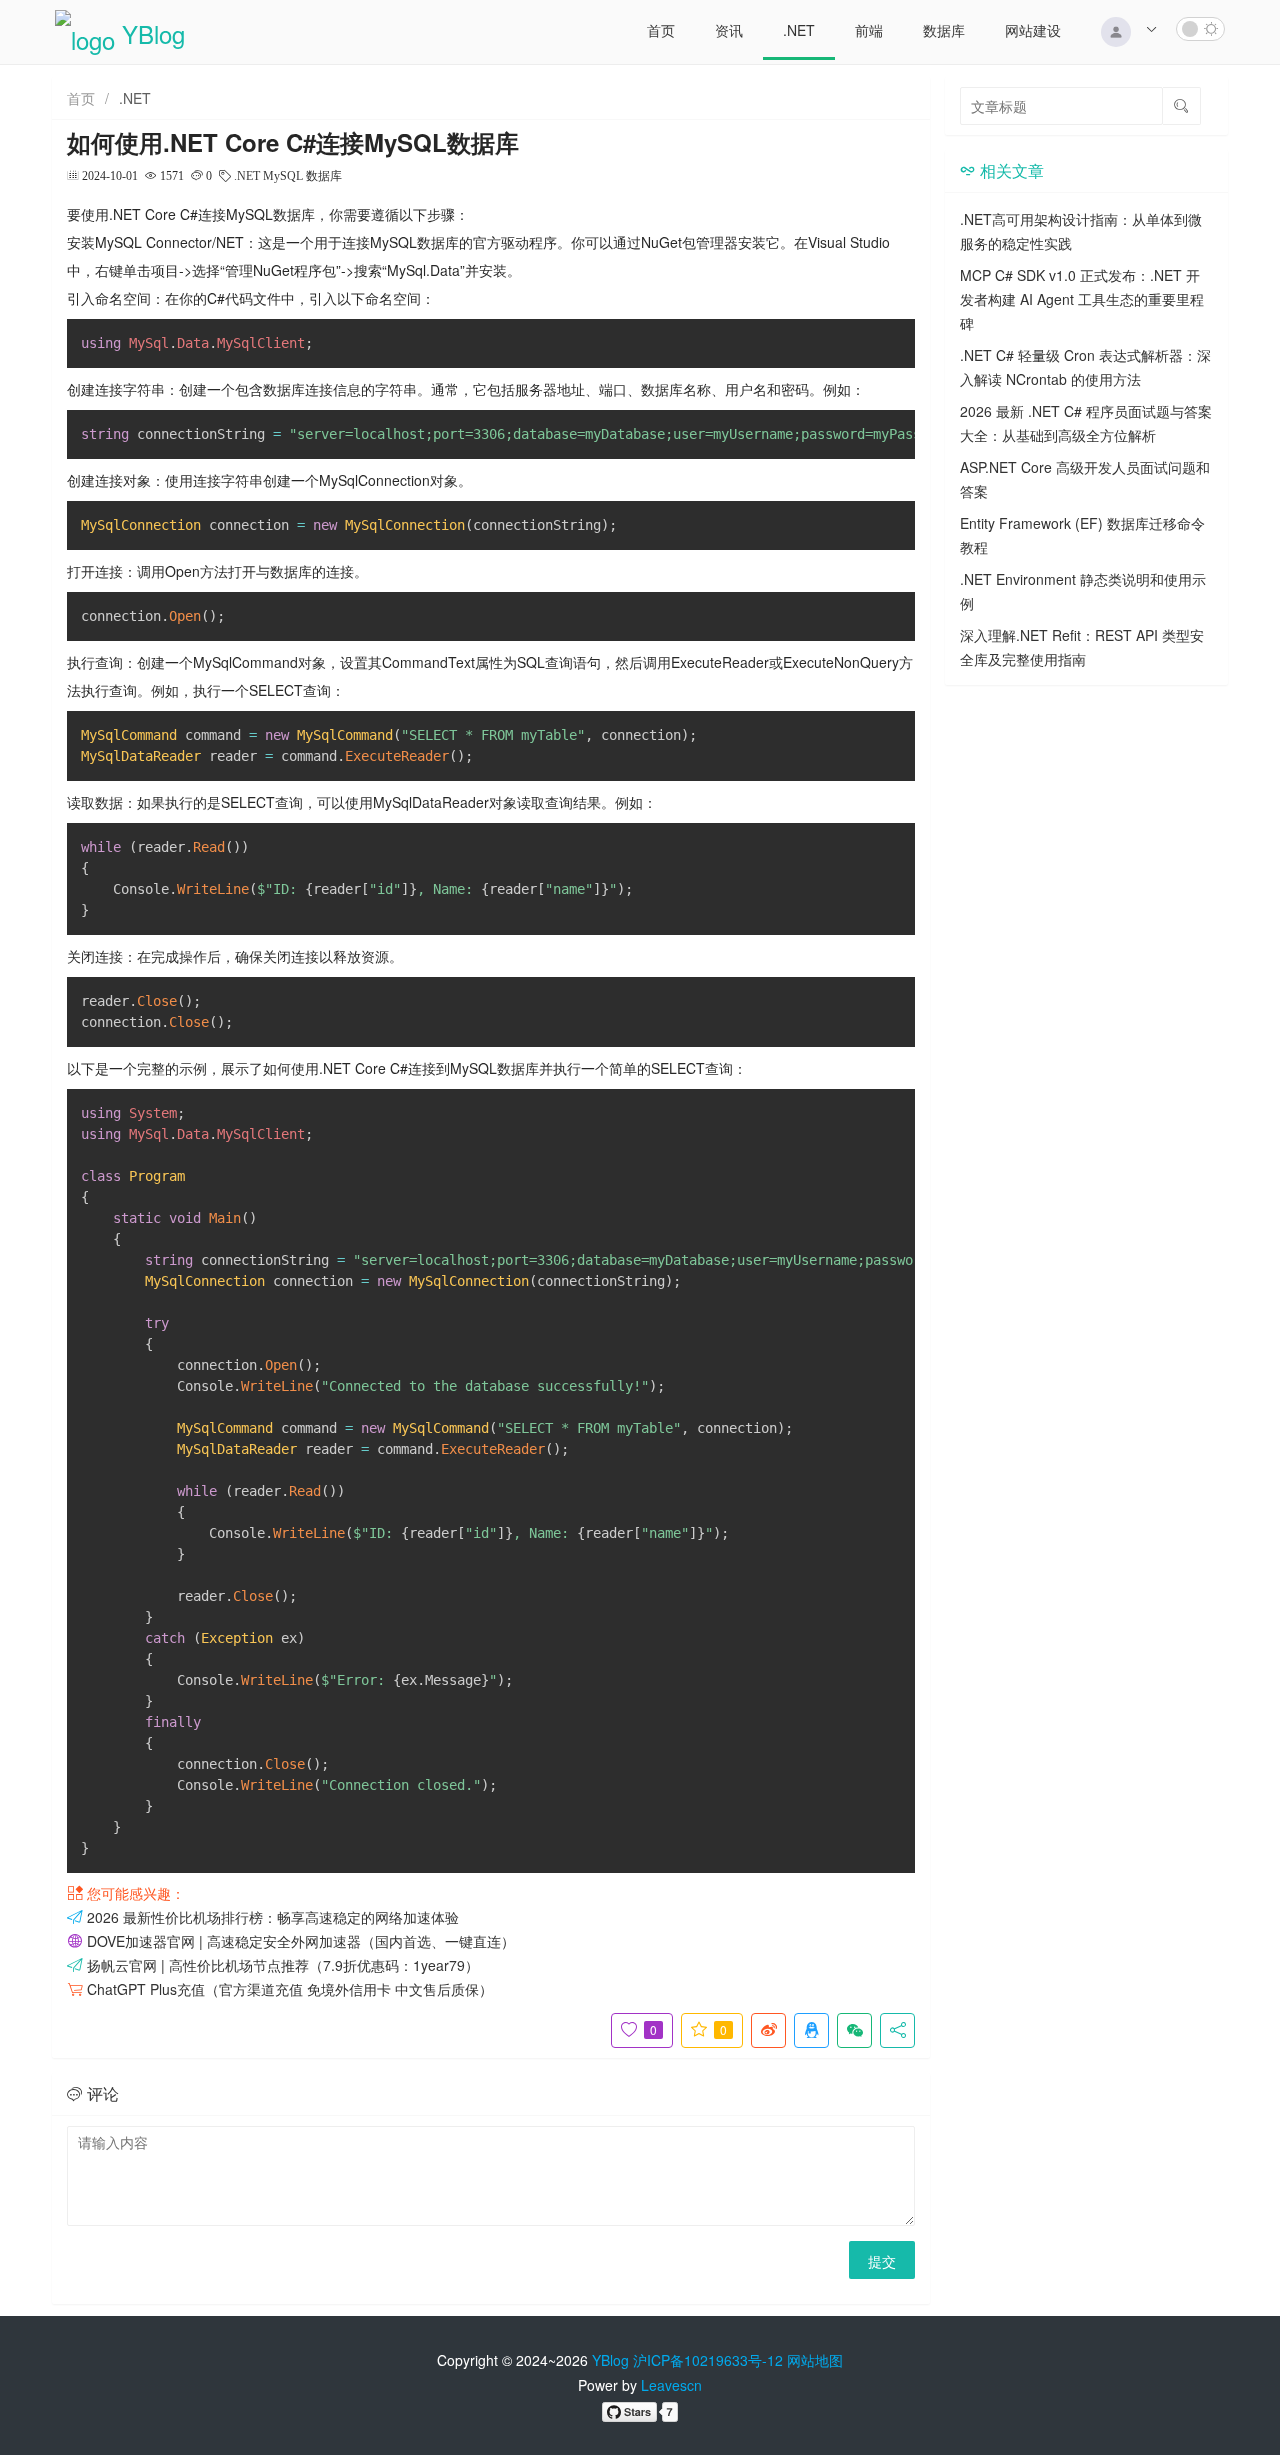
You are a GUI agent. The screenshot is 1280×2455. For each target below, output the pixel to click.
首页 (661, 30)
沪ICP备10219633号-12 (708, 2360)
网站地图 (815, 2360)
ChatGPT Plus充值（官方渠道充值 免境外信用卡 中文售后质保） (290, 1989)
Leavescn (671, 2385)
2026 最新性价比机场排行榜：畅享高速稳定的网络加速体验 (273, 1917)
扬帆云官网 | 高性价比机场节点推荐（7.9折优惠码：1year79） (283, 1965)
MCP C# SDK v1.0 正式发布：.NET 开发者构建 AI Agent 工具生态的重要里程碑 (1082, 299)
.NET (799, 30)
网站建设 (1033, 30)
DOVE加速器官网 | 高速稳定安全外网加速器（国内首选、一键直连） (301, 1941)
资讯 (729, 30)
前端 (869, 30)
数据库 (944, 30)
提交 (882, 2261)
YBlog (610, 2360)
